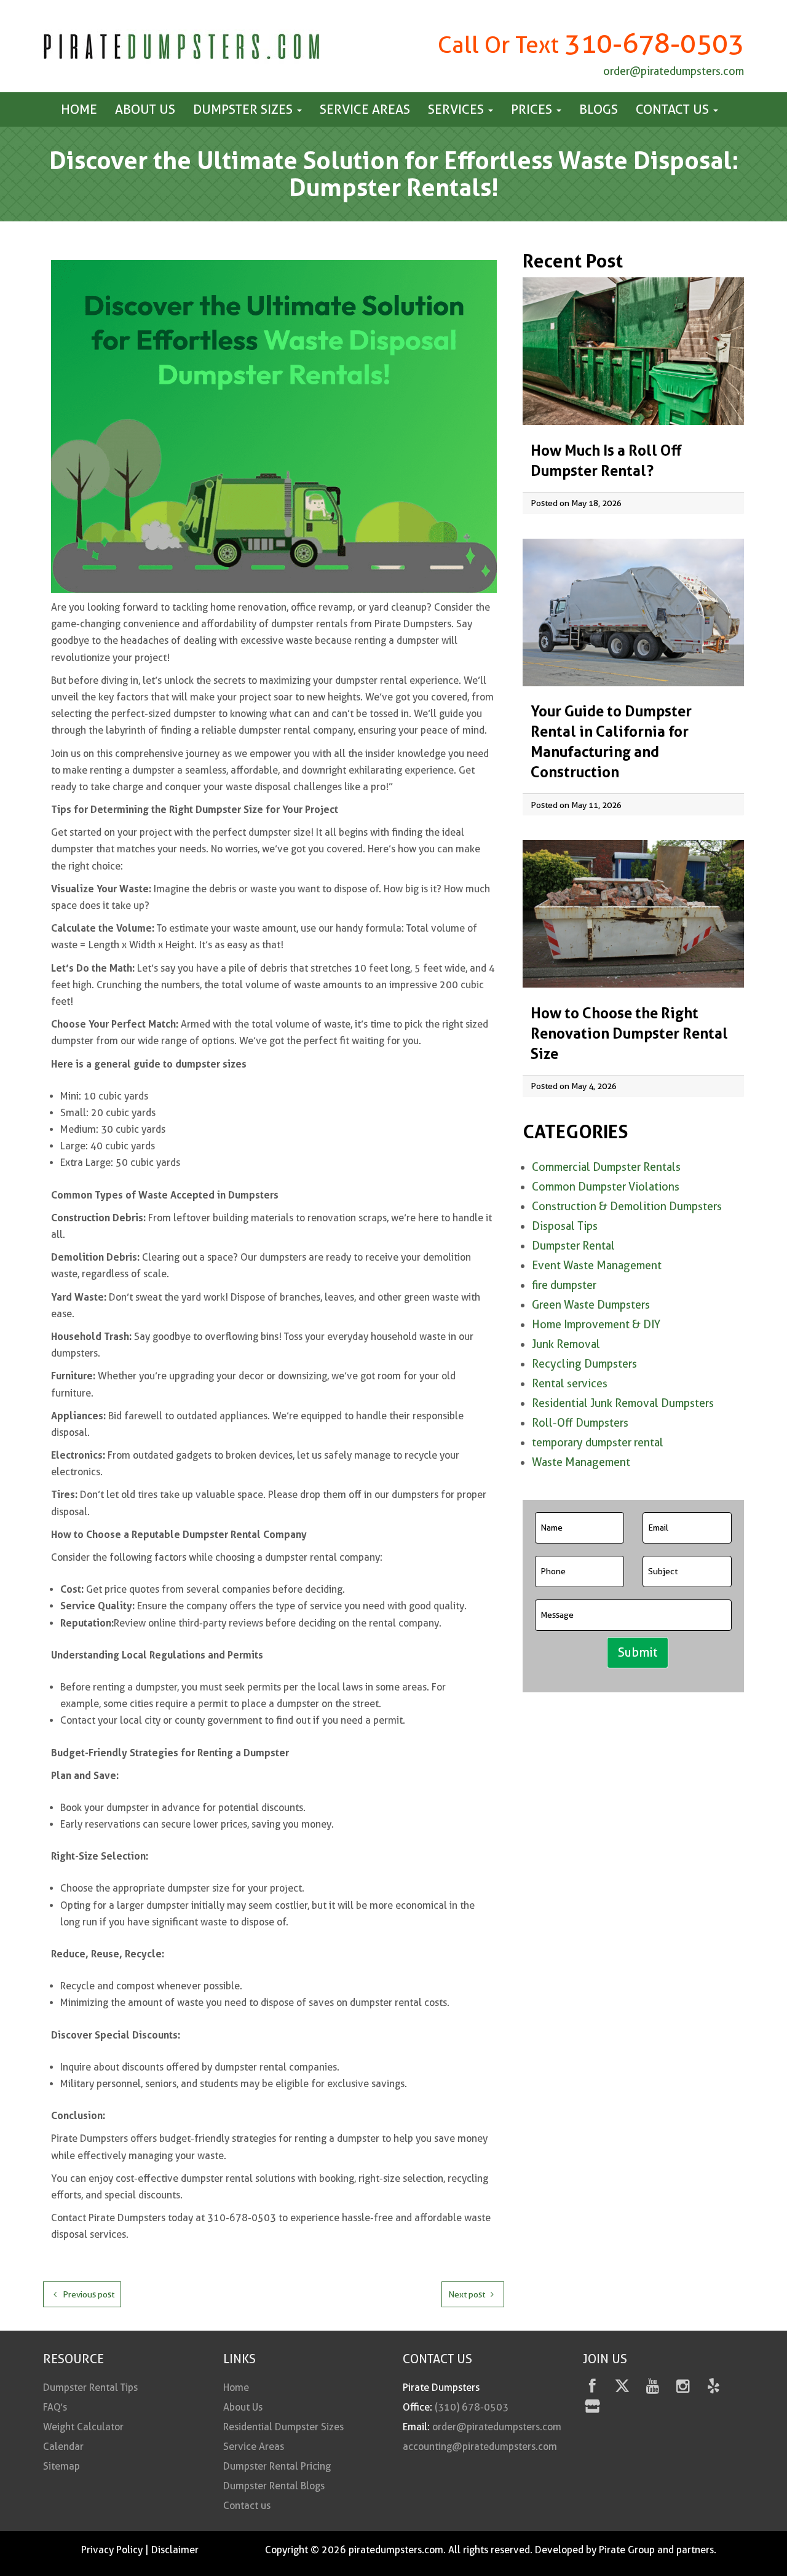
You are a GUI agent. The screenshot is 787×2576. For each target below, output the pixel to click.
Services (457, 109)
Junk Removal (566, 1344)
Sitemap (61, 2466)
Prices (533, 109)
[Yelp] (714, 2388)
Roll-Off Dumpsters (580, 1423)
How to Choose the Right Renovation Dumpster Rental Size (629, 1033)
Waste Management (581, 1462)
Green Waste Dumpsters (591, 1305)
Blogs (599, 109)
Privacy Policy (112, 2550)
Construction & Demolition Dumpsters (627, 1206)
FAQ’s (55, 2407)
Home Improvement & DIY (596, 1324)
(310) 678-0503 (472, 2407)
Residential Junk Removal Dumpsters (623, 1403)
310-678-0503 (654, 43)
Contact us (674, 109)
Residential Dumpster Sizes (283, 2427)
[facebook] (592, 2388)
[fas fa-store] (592, 2408)
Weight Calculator (83, 2427)
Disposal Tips (565, 1226)
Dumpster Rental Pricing (277, 2466)
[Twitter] (623, 2388)
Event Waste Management (597, 1265)
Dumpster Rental (573, 1246)
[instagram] (683, 2388)
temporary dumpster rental (598, 1442)
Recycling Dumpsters (584, 1364)
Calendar (63, 2447)
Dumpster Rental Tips (90, 2388)
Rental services (570, 1383)
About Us (145, 109)
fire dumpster (564, 1285)
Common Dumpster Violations (606, 1187)
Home (79, 109)
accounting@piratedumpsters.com (480, 2447)
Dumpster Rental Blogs (274, 2486)
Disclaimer (175, 2550)
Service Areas (365, 109)
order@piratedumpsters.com (674, 71)
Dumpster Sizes (244, 109)
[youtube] (653, 2388)
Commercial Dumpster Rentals (606, 1167)
